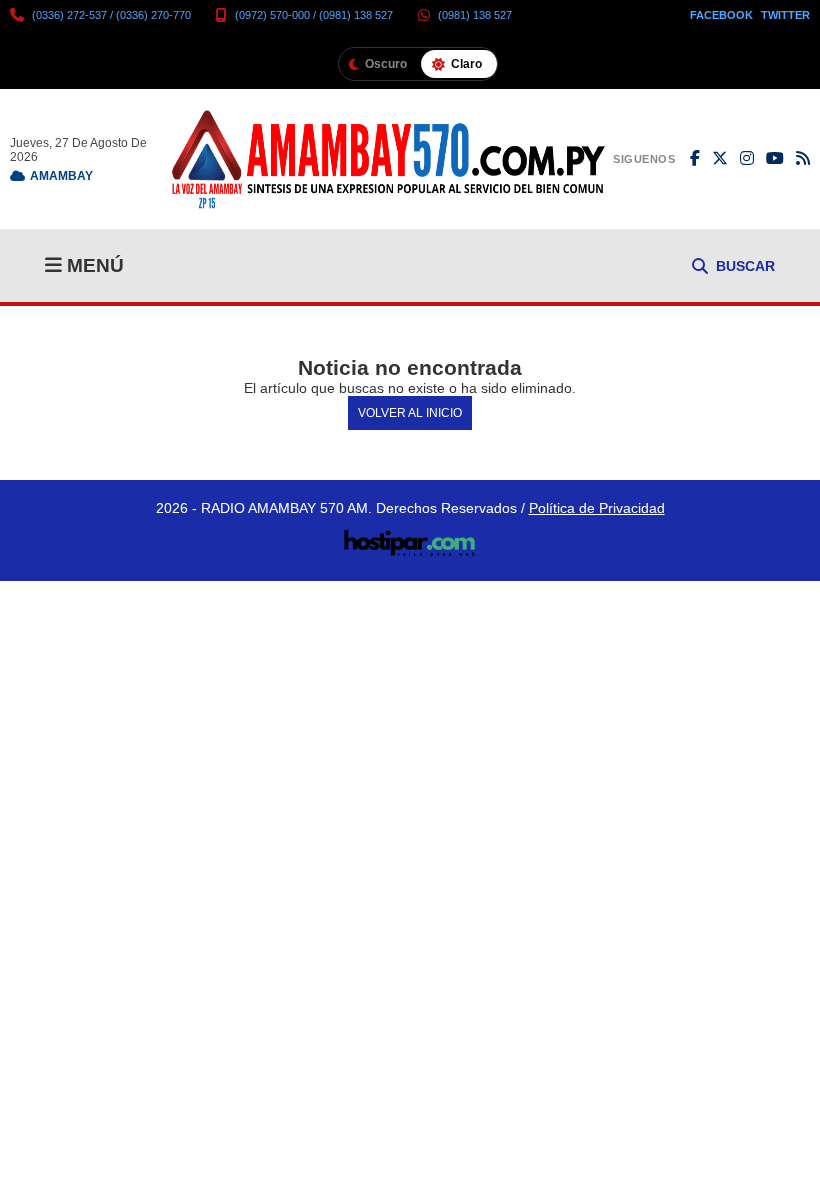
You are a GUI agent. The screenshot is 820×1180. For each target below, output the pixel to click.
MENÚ (93, 265)
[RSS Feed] (803, 159)
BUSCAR (745, 266)
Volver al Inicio (410, 413)
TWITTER (785, 15)
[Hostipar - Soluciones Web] (410, 537)
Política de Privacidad (597, 508)
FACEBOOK (721, 15)
